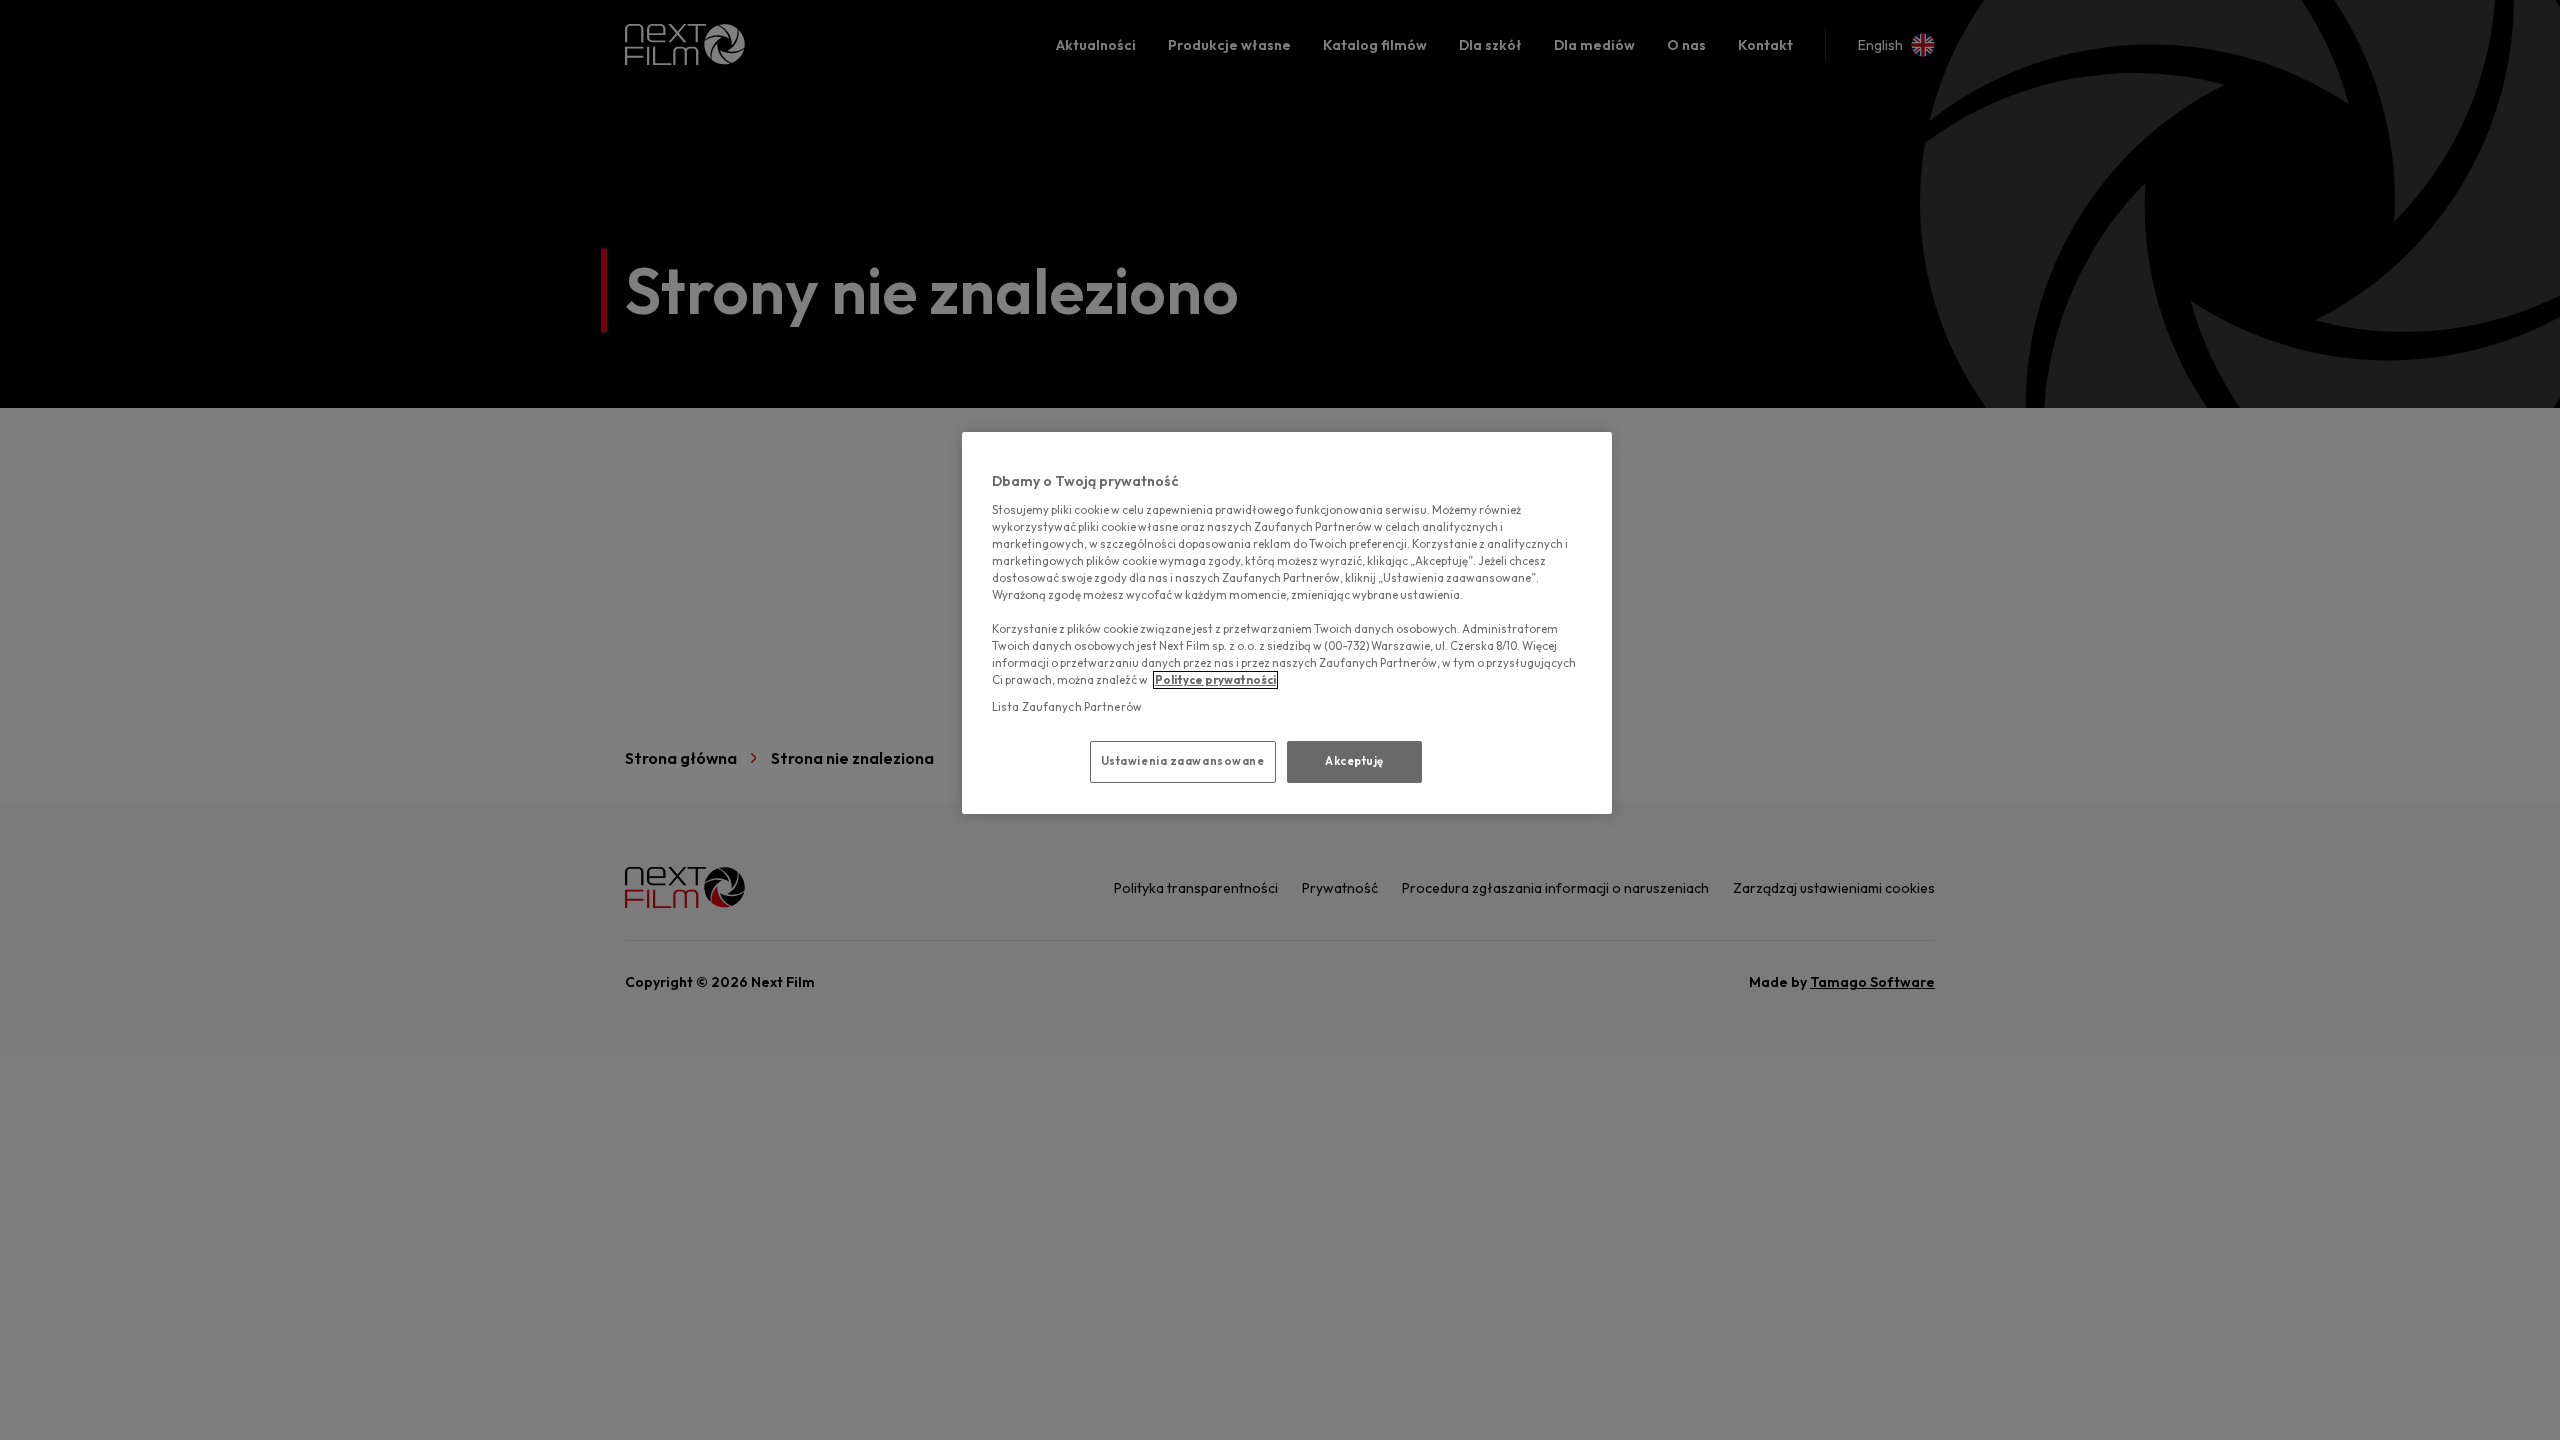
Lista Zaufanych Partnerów (1067, 707)
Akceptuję (1354, 761)
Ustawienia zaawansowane (1183, 761)
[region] (1287, 623)
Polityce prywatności (1215, 680)
